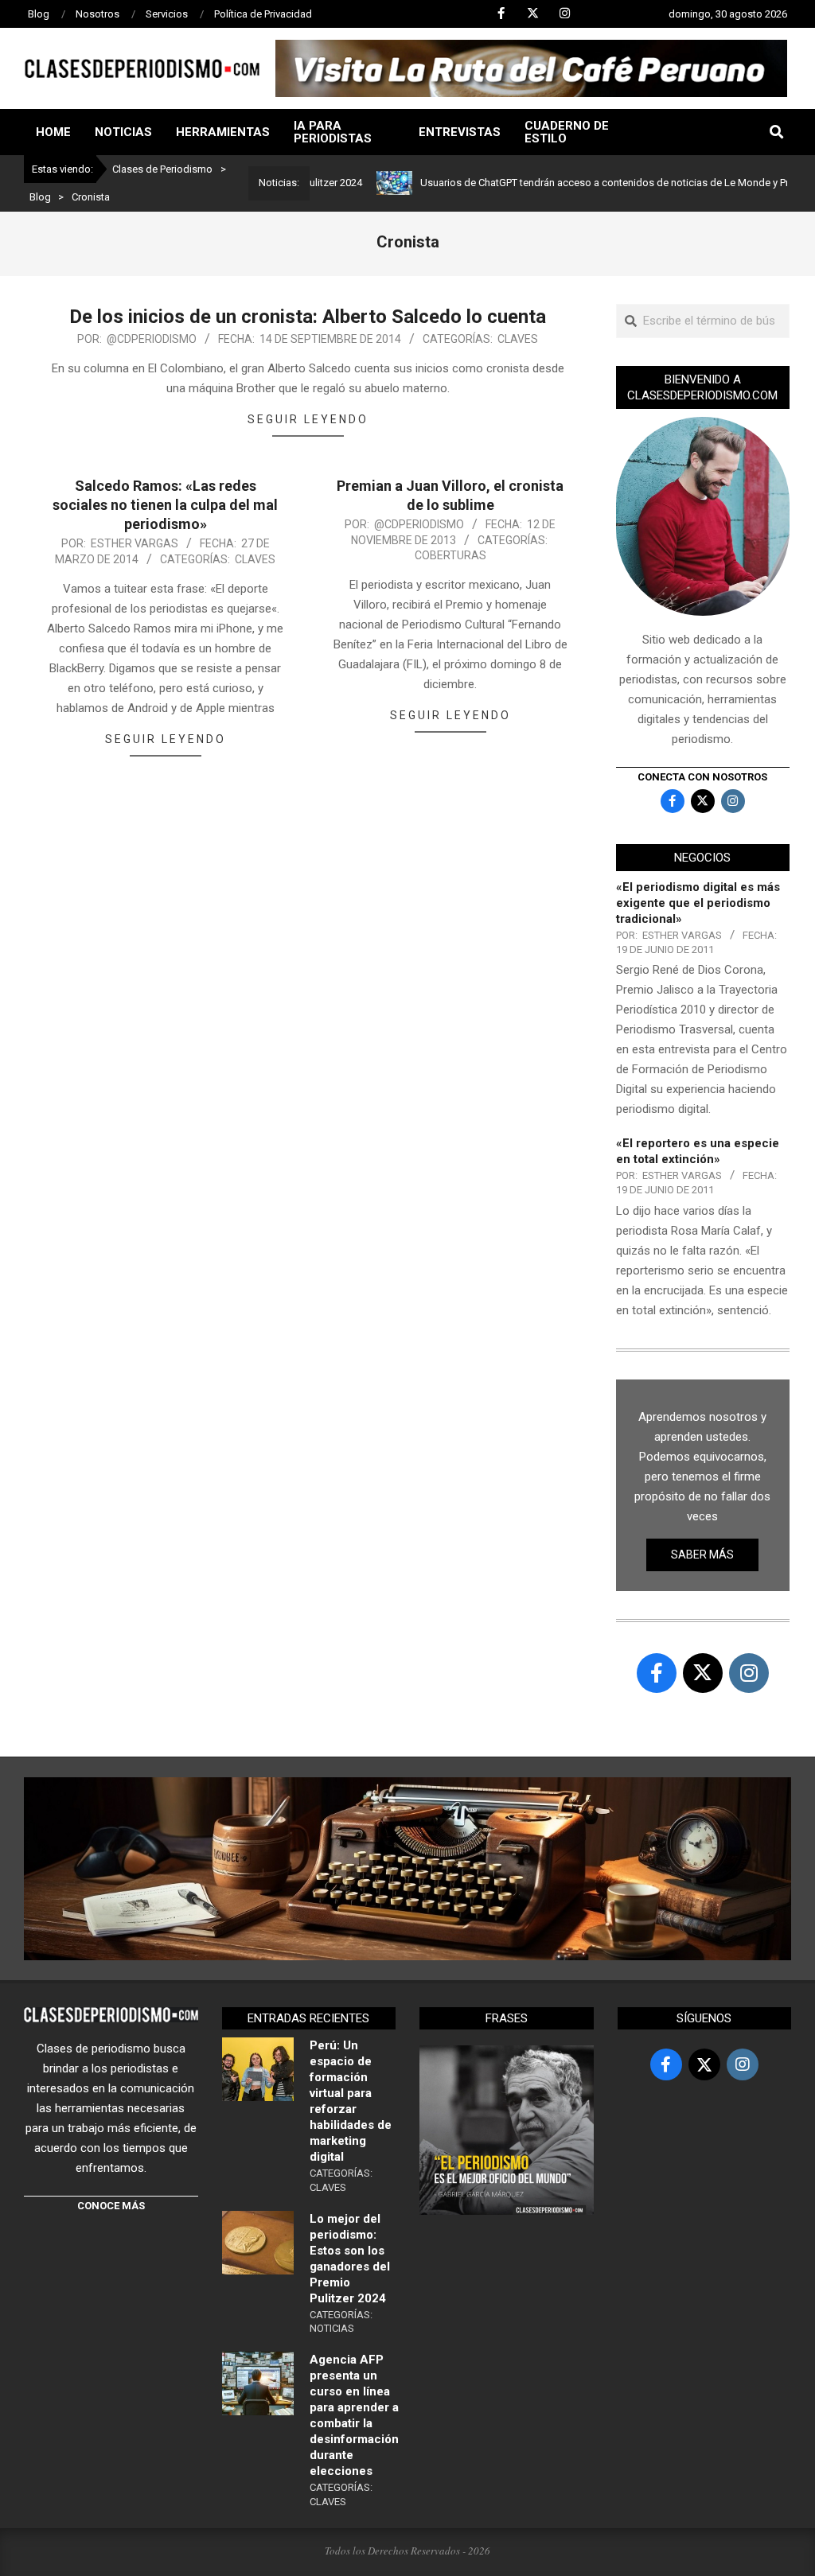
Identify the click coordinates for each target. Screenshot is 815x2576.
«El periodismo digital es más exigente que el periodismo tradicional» (698, 903)
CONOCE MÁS (111, 2206)
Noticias (332, 2328)
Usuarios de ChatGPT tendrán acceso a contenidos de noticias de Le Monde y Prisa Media (582, 183)
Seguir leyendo (308, 419)
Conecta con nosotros (702, 777)
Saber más (702, 1555)
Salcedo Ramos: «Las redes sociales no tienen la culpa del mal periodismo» (165, 505)
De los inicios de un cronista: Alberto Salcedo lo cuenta (308, 317)
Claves (518, 339)
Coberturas (450, 555)
